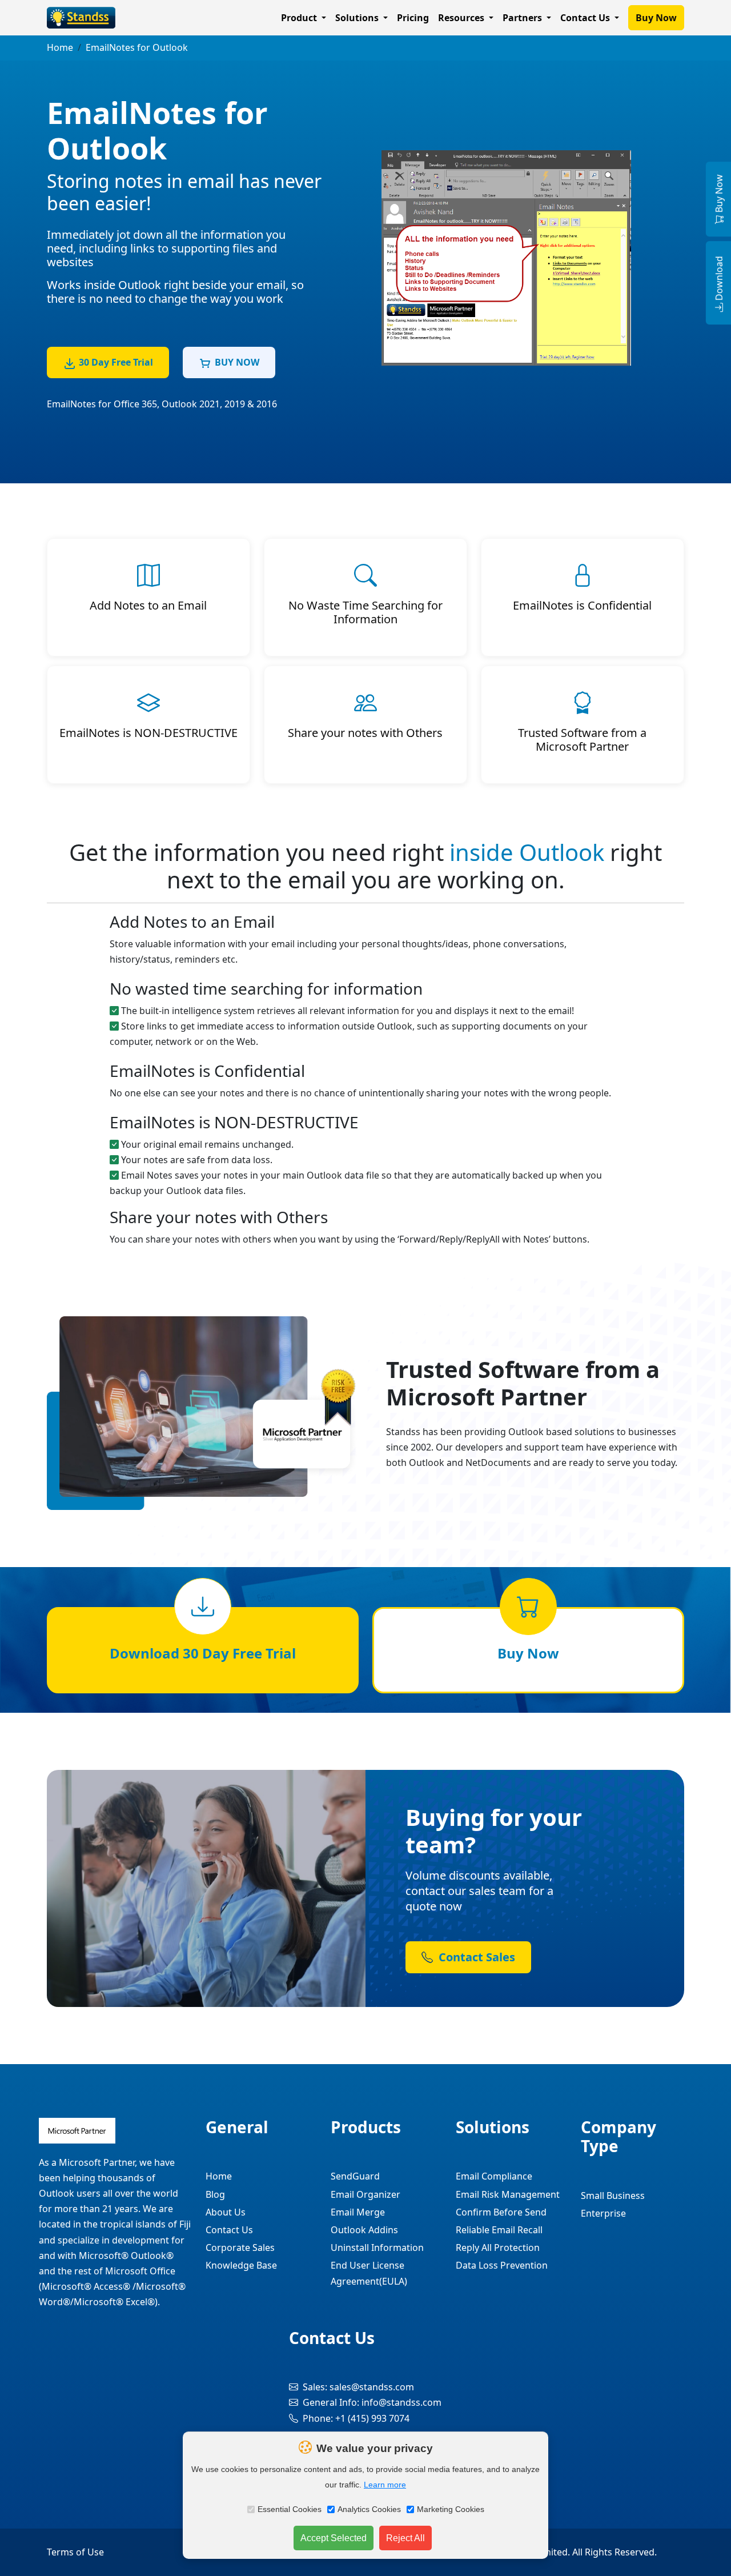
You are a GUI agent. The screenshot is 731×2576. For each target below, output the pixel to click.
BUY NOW (237, 362)
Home (60, 47)
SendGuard (355, 2176)
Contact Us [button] (586, 18)
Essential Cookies (290, 2509)
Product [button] (300, 18)
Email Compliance (494, 2176)
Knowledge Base (241, 2265)
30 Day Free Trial (116, 362)
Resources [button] (462, 18)
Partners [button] (523, 18)
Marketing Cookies (451, 2509)
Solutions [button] (358, 18)
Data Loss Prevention (502, 2265)
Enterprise (603, 2213)
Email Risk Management (508, 2194)
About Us (226, 2212)
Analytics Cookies (369, 2509)
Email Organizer (365, 2194)
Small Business (613, 2196)
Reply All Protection (498, 2248)
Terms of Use (75, 2552)
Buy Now (656, 18)
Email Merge (358, 2212)
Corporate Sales (240, 2248)
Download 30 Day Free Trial (203, 1653)
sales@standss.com (372, 2387)
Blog (215, 2194)
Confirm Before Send (501, 2212)
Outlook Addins (364, 2230)
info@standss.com (401, 2402)
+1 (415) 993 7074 (372, 2418)
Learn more (385, 2485)
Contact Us (229, 2230)
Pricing (413, 18)
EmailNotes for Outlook (137, 47)
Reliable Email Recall (499, 2230)
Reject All (405, 2538)
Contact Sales (475, 1957)
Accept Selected (334, 2538)
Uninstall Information (377, 2248)
